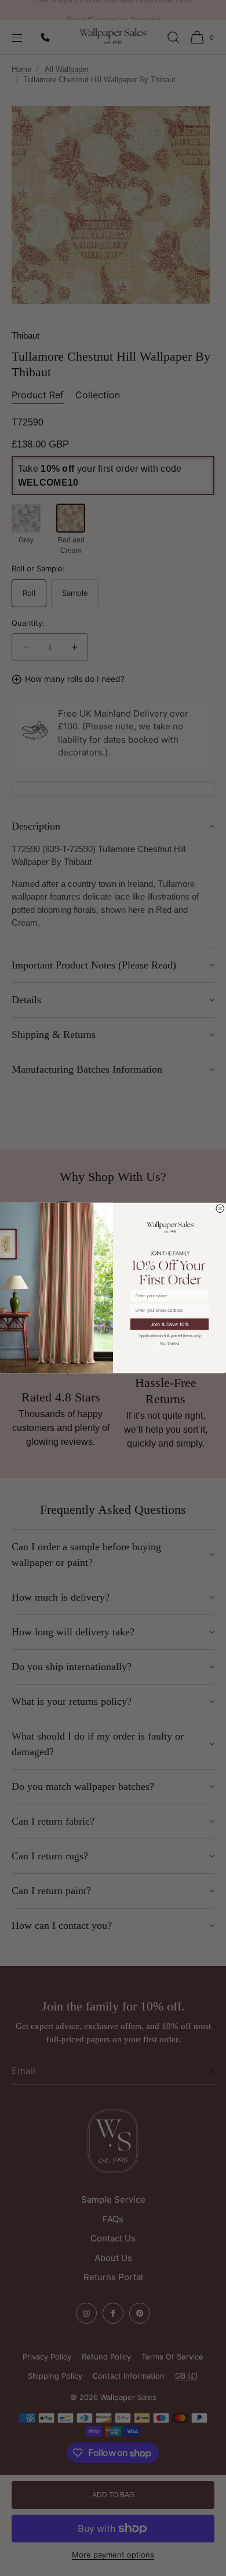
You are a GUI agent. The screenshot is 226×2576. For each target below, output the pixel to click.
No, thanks (170, 1343)
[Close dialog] (220, 1209)
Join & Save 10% (170, 1324)
